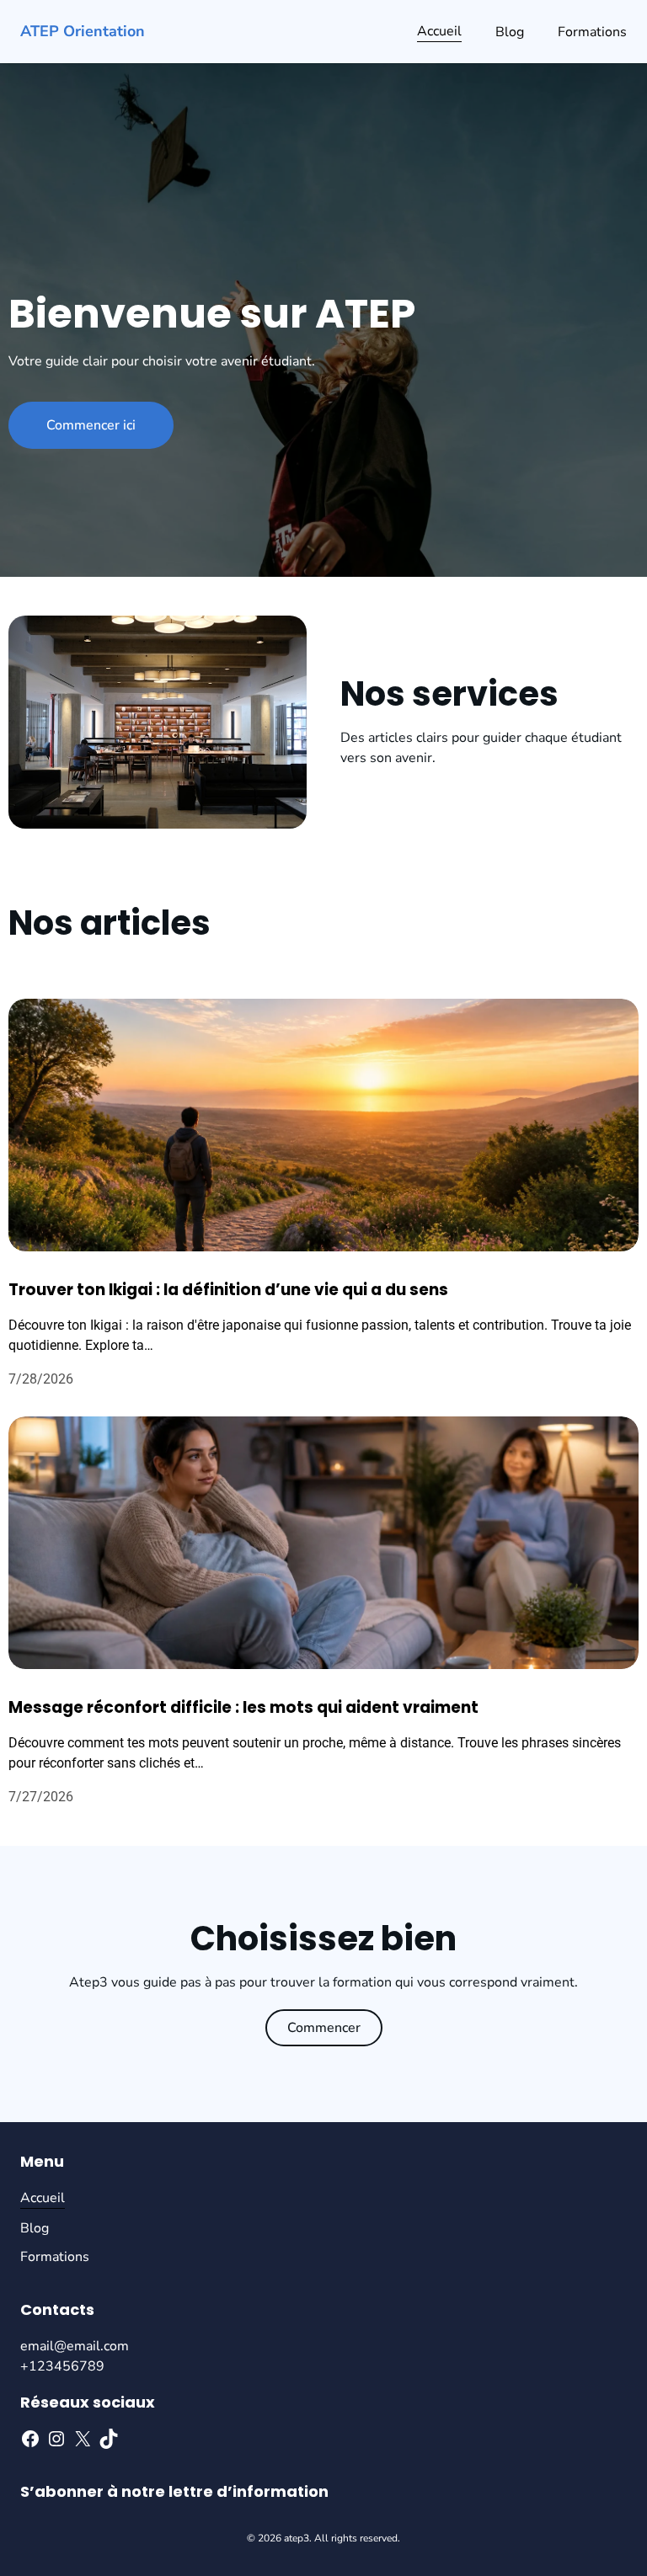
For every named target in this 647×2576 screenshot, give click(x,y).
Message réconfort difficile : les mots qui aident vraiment (243, 1707)
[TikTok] (109, 2439)
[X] (83, 2439)
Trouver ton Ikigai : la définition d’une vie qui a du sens (228, 1290)
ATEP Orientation (83, 31)
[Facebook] (30, 2439)
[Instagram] (56, 2439)
